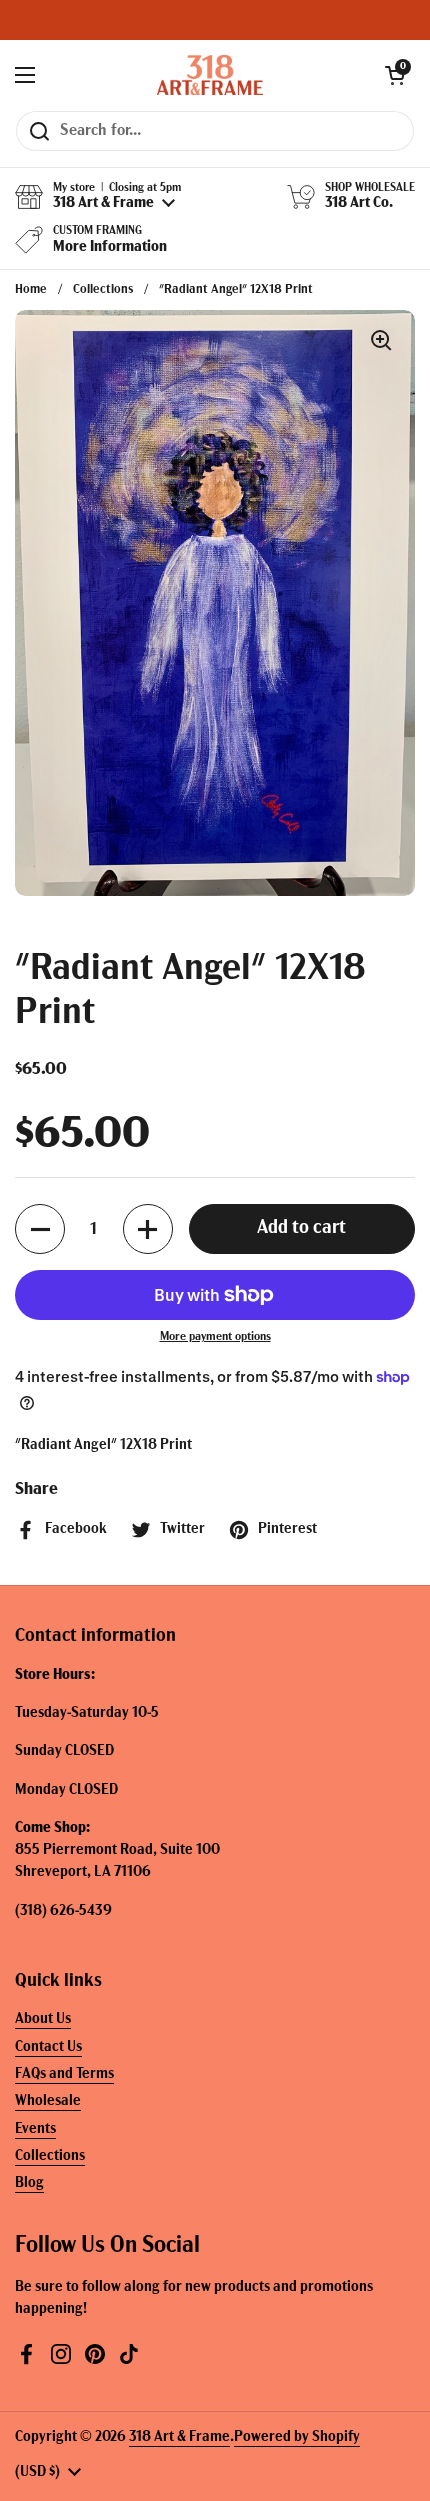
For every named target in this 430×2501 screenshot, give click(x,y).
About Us (43, 2019)
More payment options (215, 1337)
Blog (29, 2183)
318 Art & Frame (179, 2437)
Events (35, 2129)
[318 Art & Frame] (210, 75)
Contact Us (48, 2047)
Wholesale (48, 2101)
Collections (103, 289)
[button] (395, 75)
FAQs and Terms (64, 2074)
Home (31, 289)
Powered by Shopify (297, 2437)
